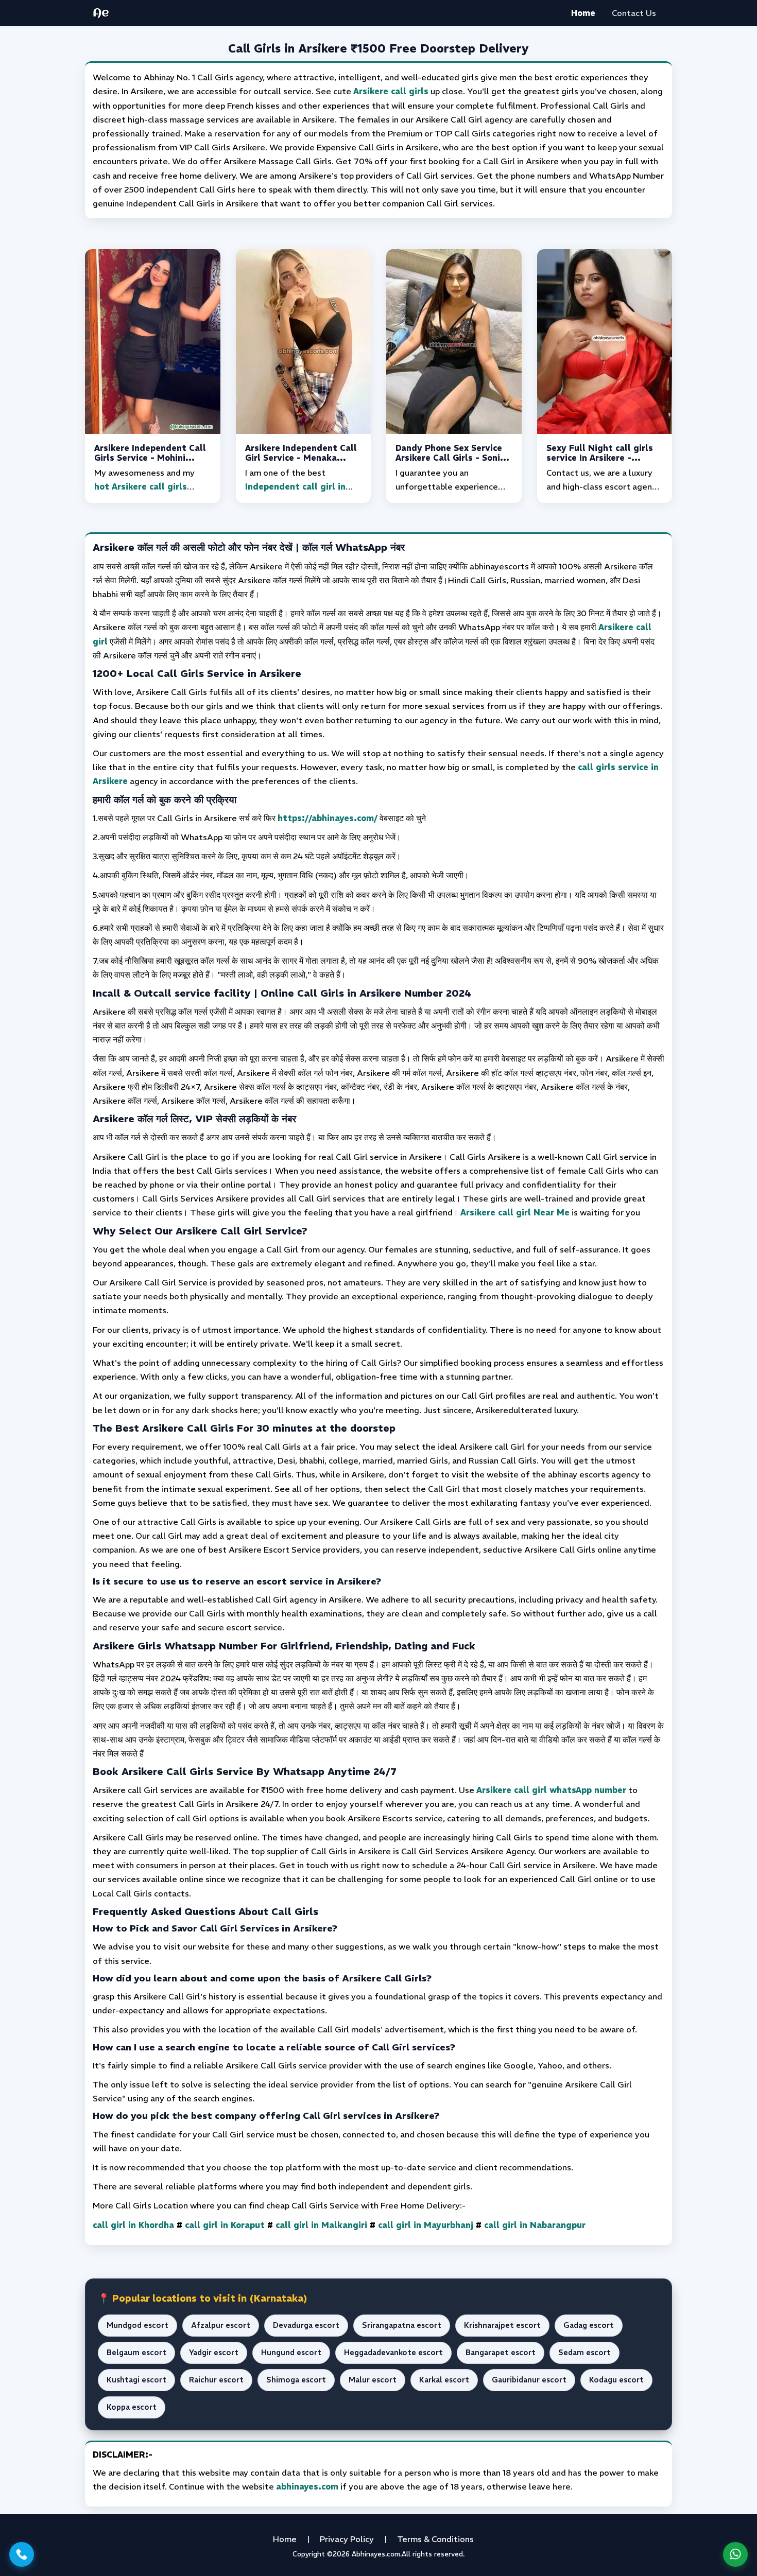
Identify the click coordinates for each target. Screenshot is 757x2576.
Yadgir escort (214, 2353)
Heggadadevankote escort (393, 2353)
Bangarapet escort (501, 2353)
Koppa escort (132, 2407)
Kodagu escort (616, 2380)
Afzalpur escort (221, 2325)
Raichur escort (216, 2380)
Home (583, 13)
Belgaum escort (136, 2353)
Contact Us (634, 13)
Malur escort (373, 2380)
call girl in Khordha (133, 2225)
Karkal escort (444, 2380)
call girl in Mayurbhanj (426, 2225)
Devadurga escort (306, 2325)
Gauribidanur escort (529, 2380)
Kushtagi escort (136, 2380)
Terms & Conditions (435, 2539)
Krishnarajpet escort (502, 2325)
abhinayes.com (307, 2486)
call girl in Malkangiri (321, 2225)
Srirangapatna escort (402, 2325)
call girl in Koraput (225, 2225)
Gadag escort (589, 2325)
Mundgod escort (137, 2325)
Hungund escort (291, 2353)
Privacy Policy (347, 2539)
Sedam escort (584, 2353)
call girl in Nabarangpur (535, 2225)
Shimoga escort (296, 2380)
